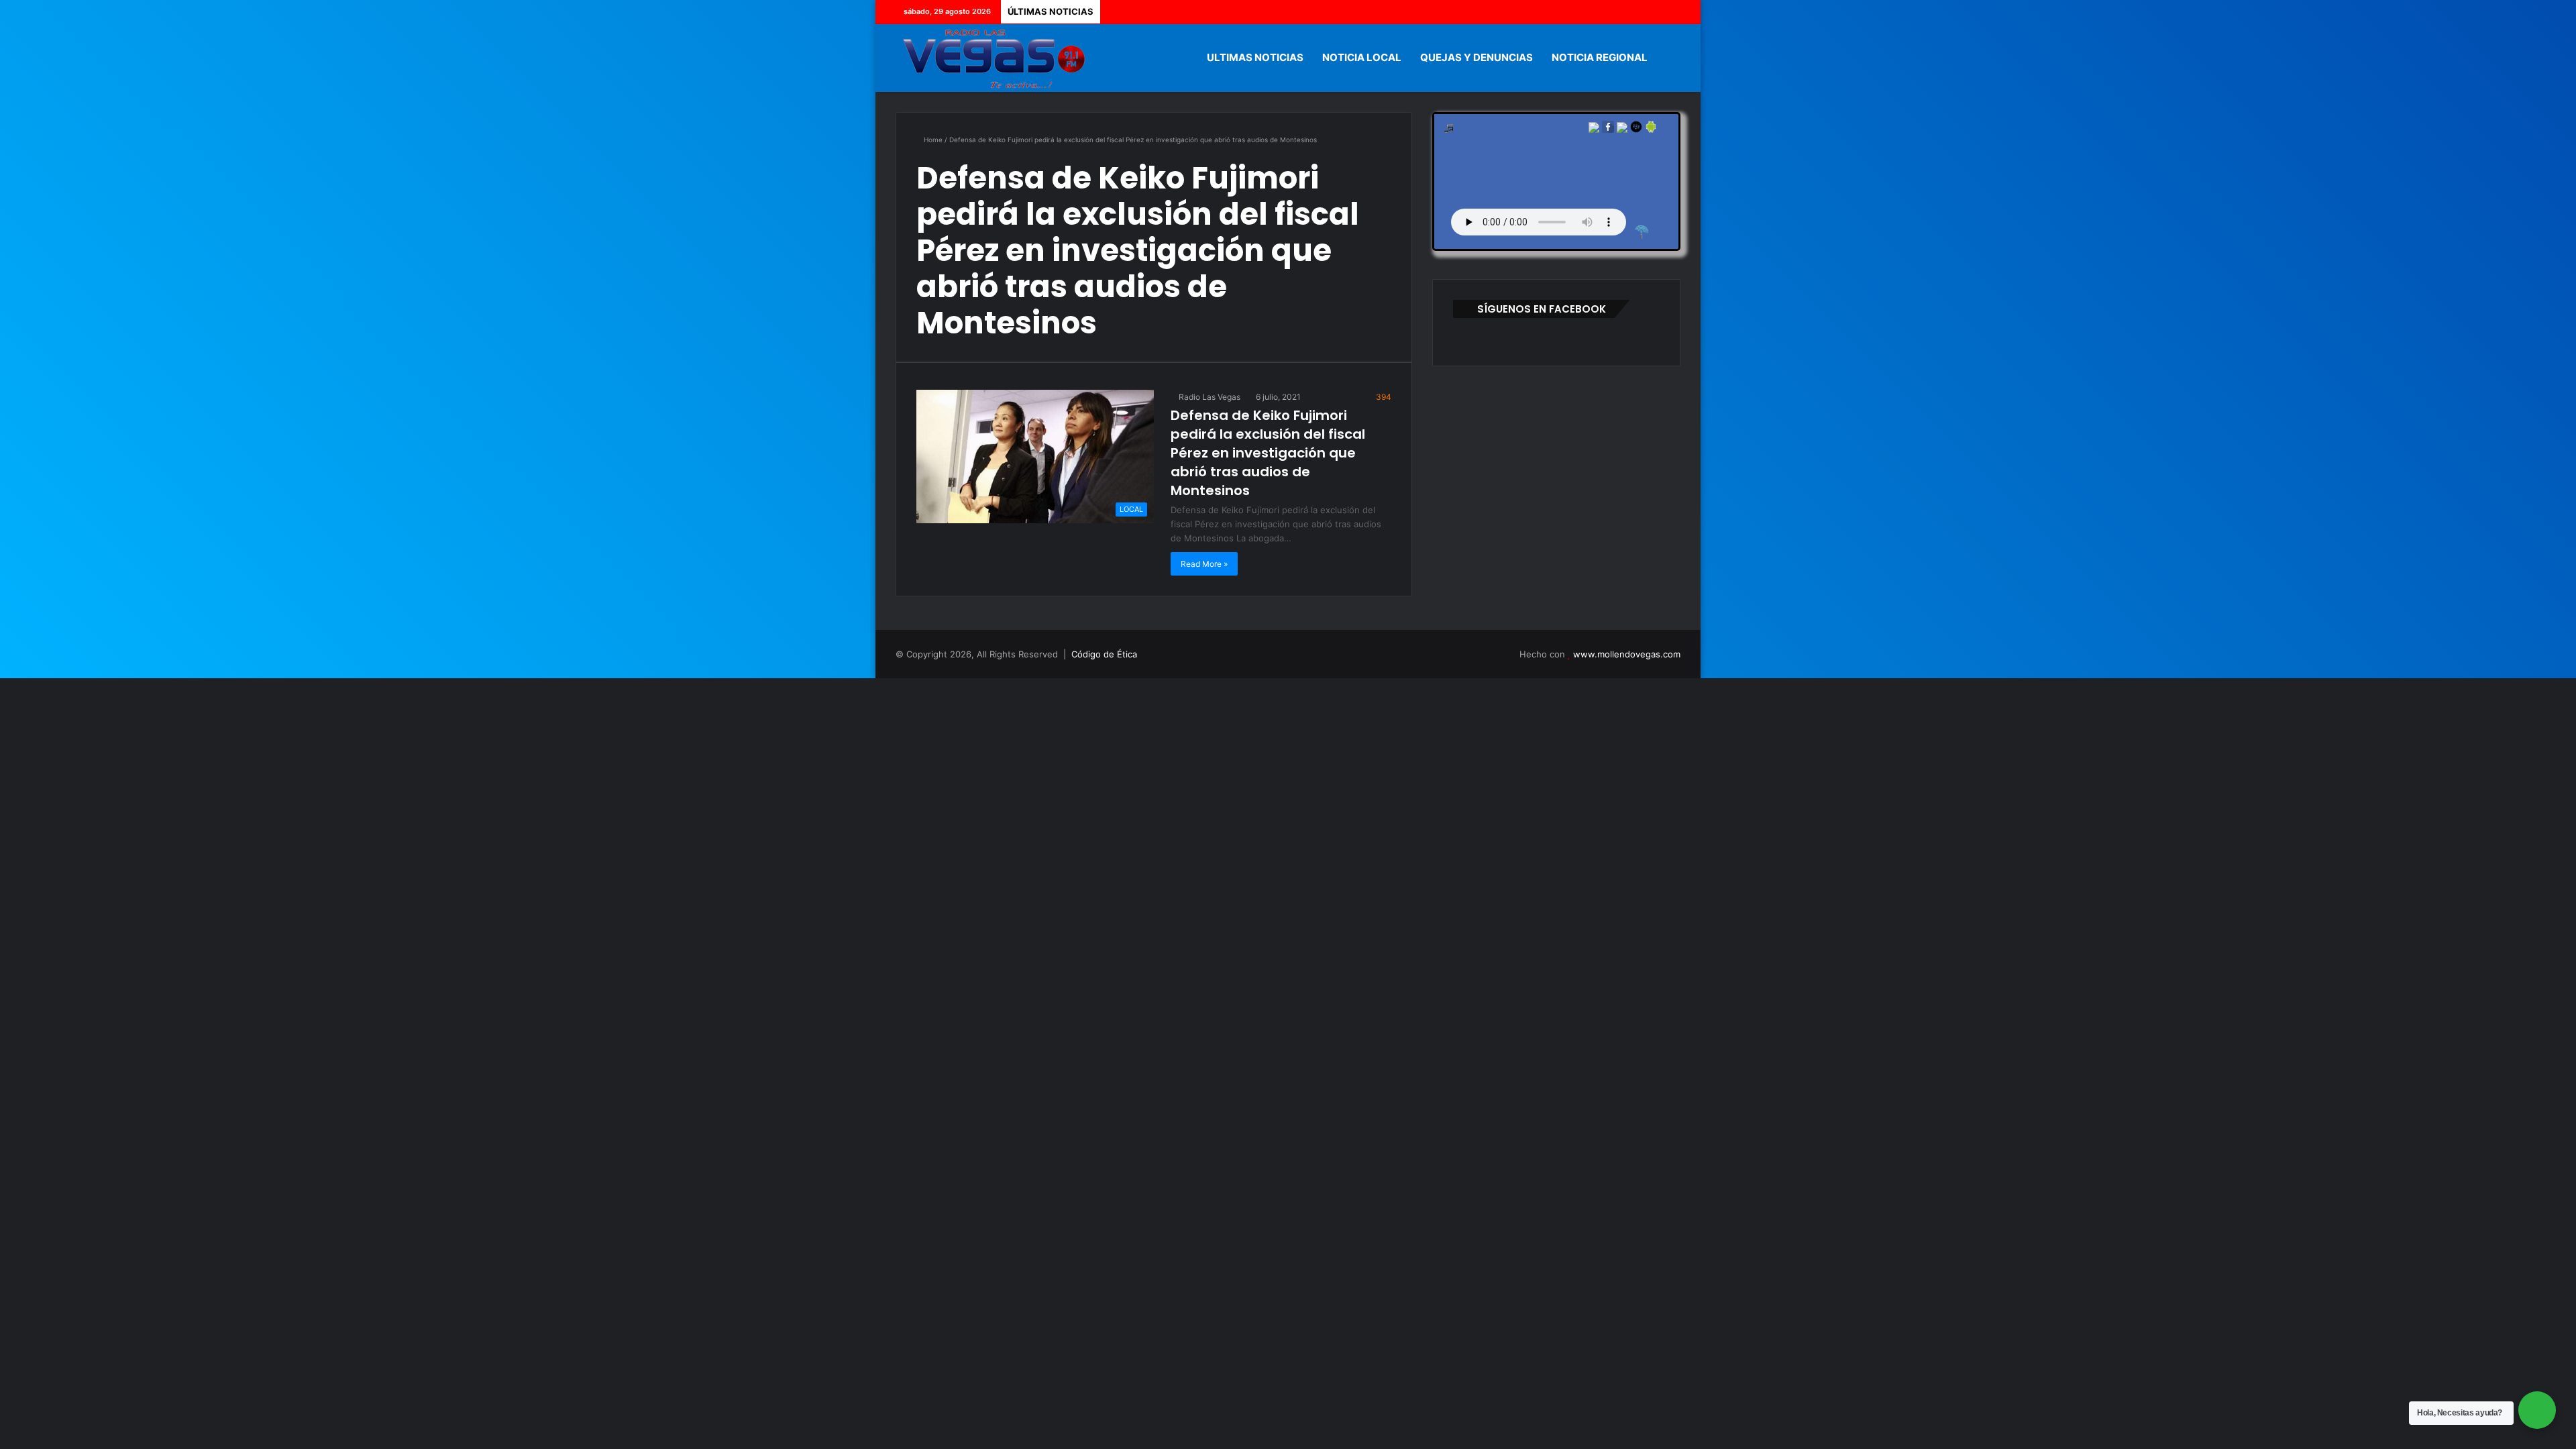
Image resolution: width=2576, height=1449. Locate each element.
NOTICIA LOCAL (1362, 57)
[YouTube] (1650, 12)
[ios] (1622, 130)
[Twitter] (1630, 12)
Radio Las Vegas (1209, 397)
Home (932, 140)
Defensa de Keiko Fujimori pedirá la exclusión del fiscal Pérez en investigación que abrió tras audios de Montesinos (1268, 453)
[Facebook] (1610, 12)
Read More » (1204, 564)
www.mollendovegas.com (1627, 654)
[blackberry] (1636, 130)
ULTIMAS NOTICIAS (1255, 57)
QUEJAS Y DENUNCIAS (1477, 57)
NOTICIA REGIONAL (1600, 57)
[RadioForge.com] (1642, 232)
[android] (1651, 130)
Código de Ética (1104, 654)
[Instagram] (1670, 12)
